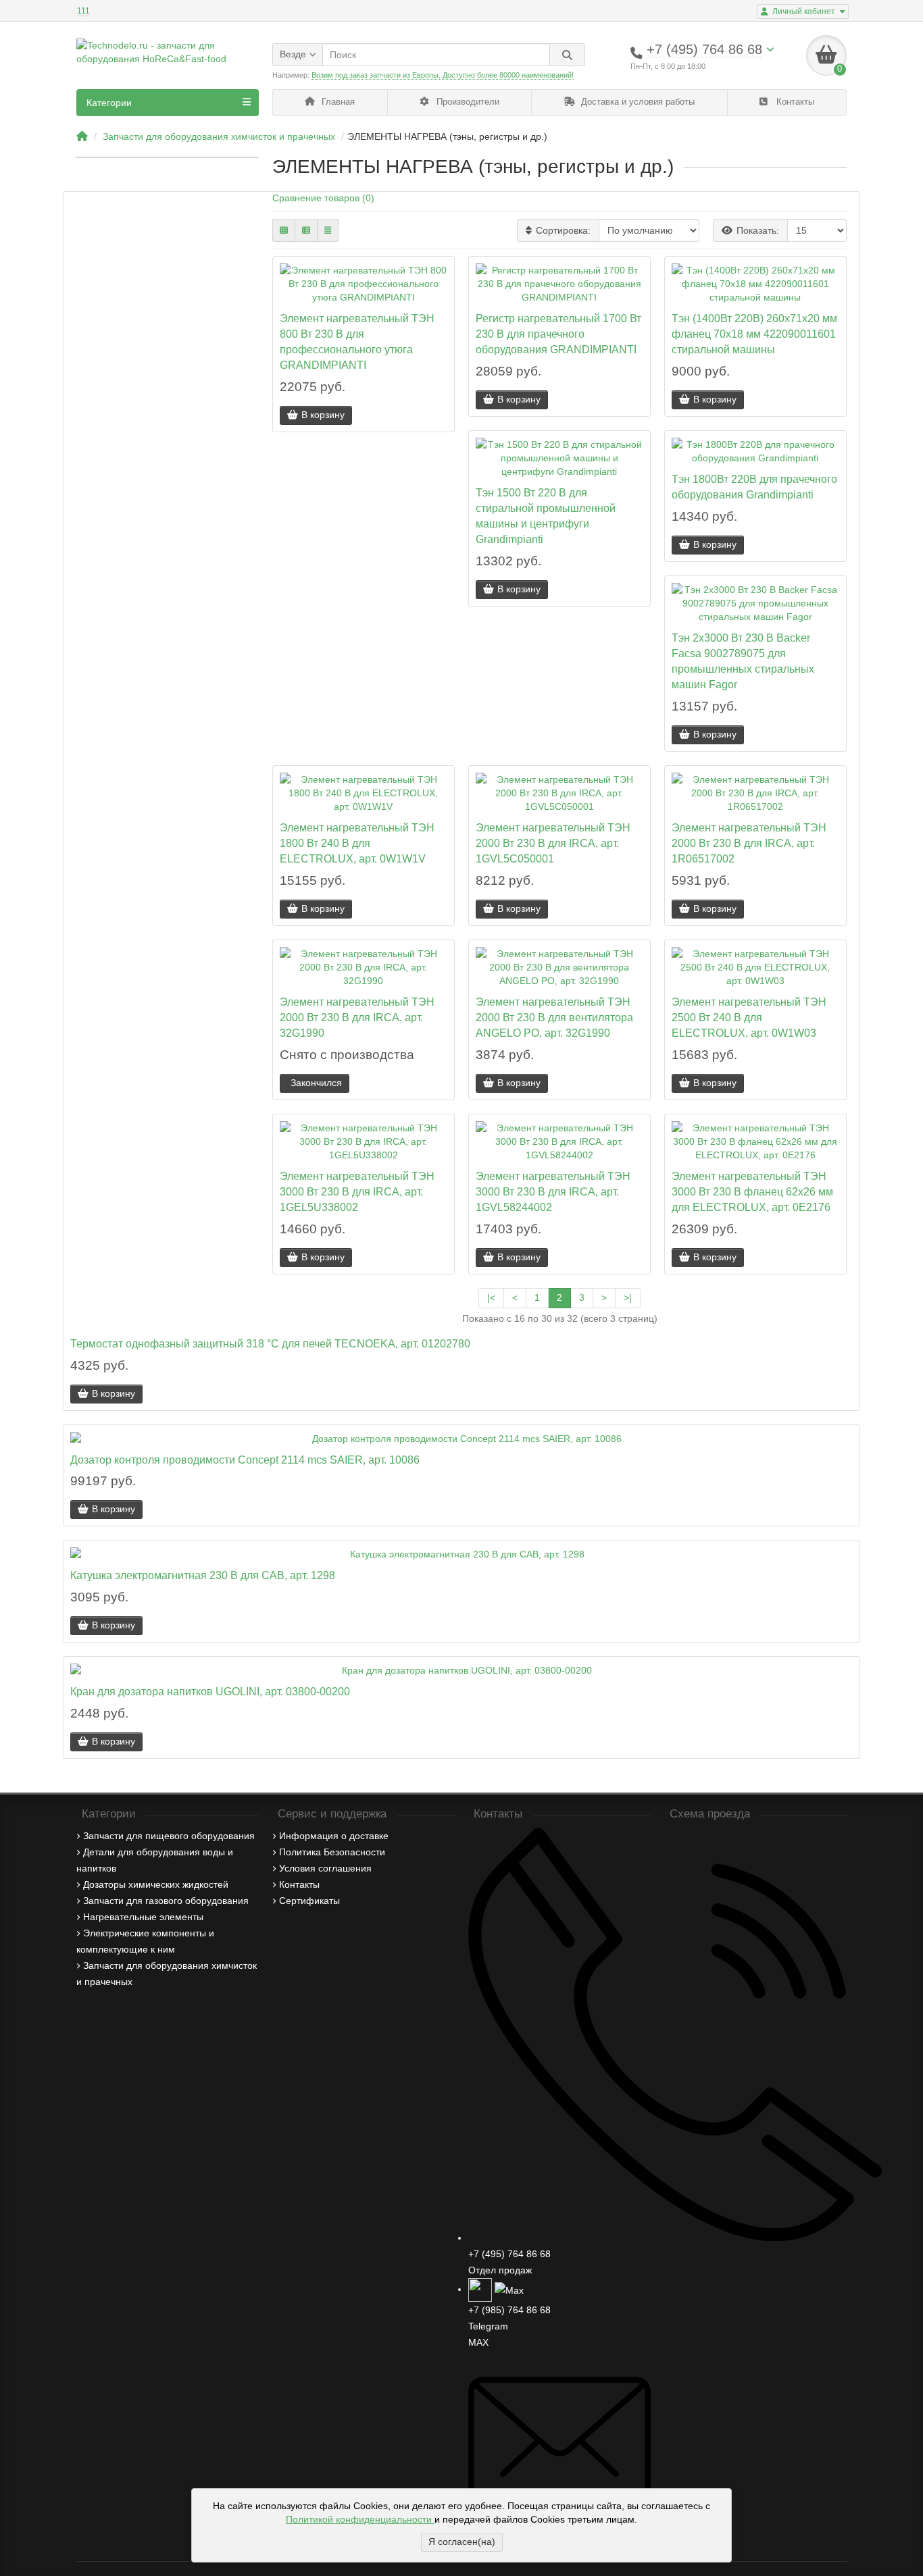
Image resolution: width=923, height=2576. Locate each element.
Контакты (794, 102)
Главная (337, 102)
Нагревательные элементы (143, 1917)
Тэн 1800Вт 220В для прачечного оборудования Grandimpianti (754, 487)
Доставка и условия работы (637, 102)
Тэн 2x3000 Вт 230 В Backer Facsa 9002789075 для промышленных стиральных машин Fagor (743, 661)
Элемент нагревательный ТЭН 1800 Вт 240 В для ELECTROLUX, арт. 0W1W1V (357, 843)
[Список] (306, 230)
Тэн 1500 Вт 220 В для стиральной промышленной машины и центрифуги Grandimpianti (546, 516)
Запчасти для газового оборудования (166, 1901)
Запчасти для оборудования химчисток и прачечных (219, 136)
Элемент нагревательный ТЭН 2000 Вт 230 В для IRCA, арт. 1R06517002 (749, 843)
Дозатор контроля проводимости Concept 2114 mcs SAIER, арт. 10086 (245, 1460)
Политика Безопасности (332, 1852)
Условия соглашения (325, 1868)
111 (83, 11)
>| (628, 1297)
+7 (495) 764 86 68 (509, 2254)
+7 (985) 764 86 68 (509, 2310)
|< (491, 1297)
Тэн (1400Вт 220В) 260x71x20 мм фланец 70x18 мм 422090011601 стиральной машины (754, 334)
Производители (467, 102)
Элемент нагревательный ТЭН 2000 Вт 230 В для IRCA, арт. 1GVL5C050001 (553, 843)
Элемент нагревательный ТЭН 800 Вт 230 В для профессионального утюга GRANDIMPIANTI (357, 341)
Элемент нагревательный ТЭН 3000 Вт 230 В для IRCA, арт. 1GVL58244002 (553, 1191)
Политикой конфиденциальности (360, 2519)
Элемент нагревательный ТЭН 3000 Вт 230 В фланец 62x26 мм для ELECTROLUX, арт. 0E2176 (752, 1191)
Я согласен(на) (462, 2542)
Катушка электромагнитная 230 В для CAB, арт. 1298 (203, 1575)
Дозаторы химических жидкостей (156, 1884)
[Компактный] (328, 230)
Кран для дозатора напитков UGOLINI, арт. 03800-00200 (210, 1691)
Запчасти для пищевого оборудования (169, 1836)
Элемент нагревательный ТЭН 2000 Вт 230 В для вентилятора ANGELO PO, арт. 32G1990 (554, 1017)
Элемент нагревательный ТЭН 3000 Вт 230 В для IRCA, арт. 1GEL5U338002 (357, 1191)
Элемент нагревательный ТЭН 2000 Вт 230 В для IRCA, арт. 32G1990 (357, 1017)
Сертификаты (309, 1901)
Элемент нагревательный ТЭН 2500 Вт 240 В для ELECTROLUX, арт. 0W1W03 (749, 1017)
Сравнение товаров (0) (323, 198)
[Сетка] (284, 230)
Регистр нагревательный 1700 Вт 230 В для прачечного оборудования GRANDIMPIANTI (558, 334)
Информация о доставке (334, 1836)
